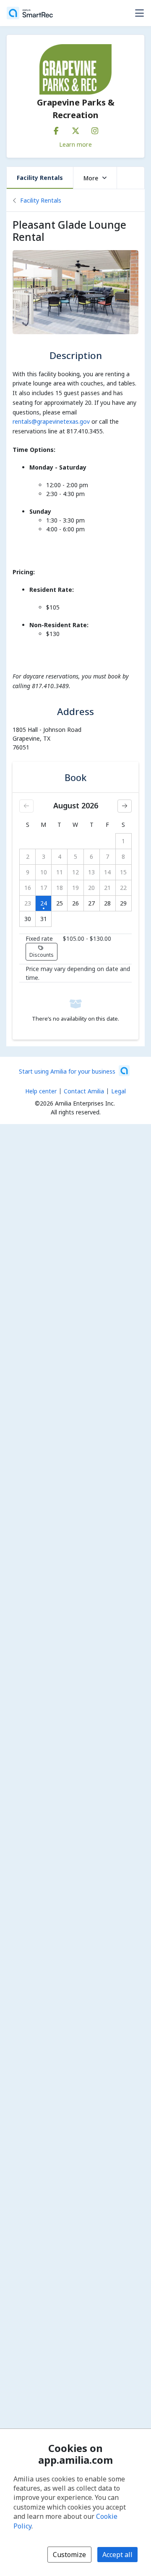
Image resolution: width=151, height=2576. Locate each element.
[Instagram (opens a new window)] (95, 129)
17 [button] (44, 888)
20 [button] (91, 888)
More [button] (91, 178)
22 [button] (123, 888)
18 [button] (60, 888)
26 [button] (75, 903)
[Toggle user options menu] (139, 13)
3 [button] (44, 856)
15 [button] (123, 872)
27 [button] (91, 903)
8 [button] (123, 856)
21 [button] (107, 888)
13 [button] (91, 872)
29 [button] (123, 903)
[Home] (30, 13)
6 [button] (91, 856)
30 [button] (28, 919)
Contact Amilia (84, 1091)
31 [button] (44, 919)
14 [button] (107, 872)
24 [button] (44, 903)
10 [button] (44, 872)
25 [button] (60, 903)
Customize (69, 2555)
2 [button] (28, 856)
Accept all (117, 2555)
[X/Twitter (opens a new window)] (75, 129)
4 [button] (60, 856)
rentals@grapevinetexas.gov (51, 421)
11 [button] (60, 872)
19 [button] (75, 888)
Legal (118, 1091)
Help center (41, 1091)
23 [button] (28, 903)
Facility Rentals (40, 178)
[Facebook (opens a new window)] (56, 129)
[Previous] (26, 806)
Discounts (42, 955)
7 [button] (107, 856)
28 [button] (107, 903)
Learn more (75, 144)
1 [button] (123, 841)
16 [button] (28, 888)
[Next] (125, 806)
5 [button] (75, 856)
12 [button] (75, 872)
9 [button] (28, 872)
